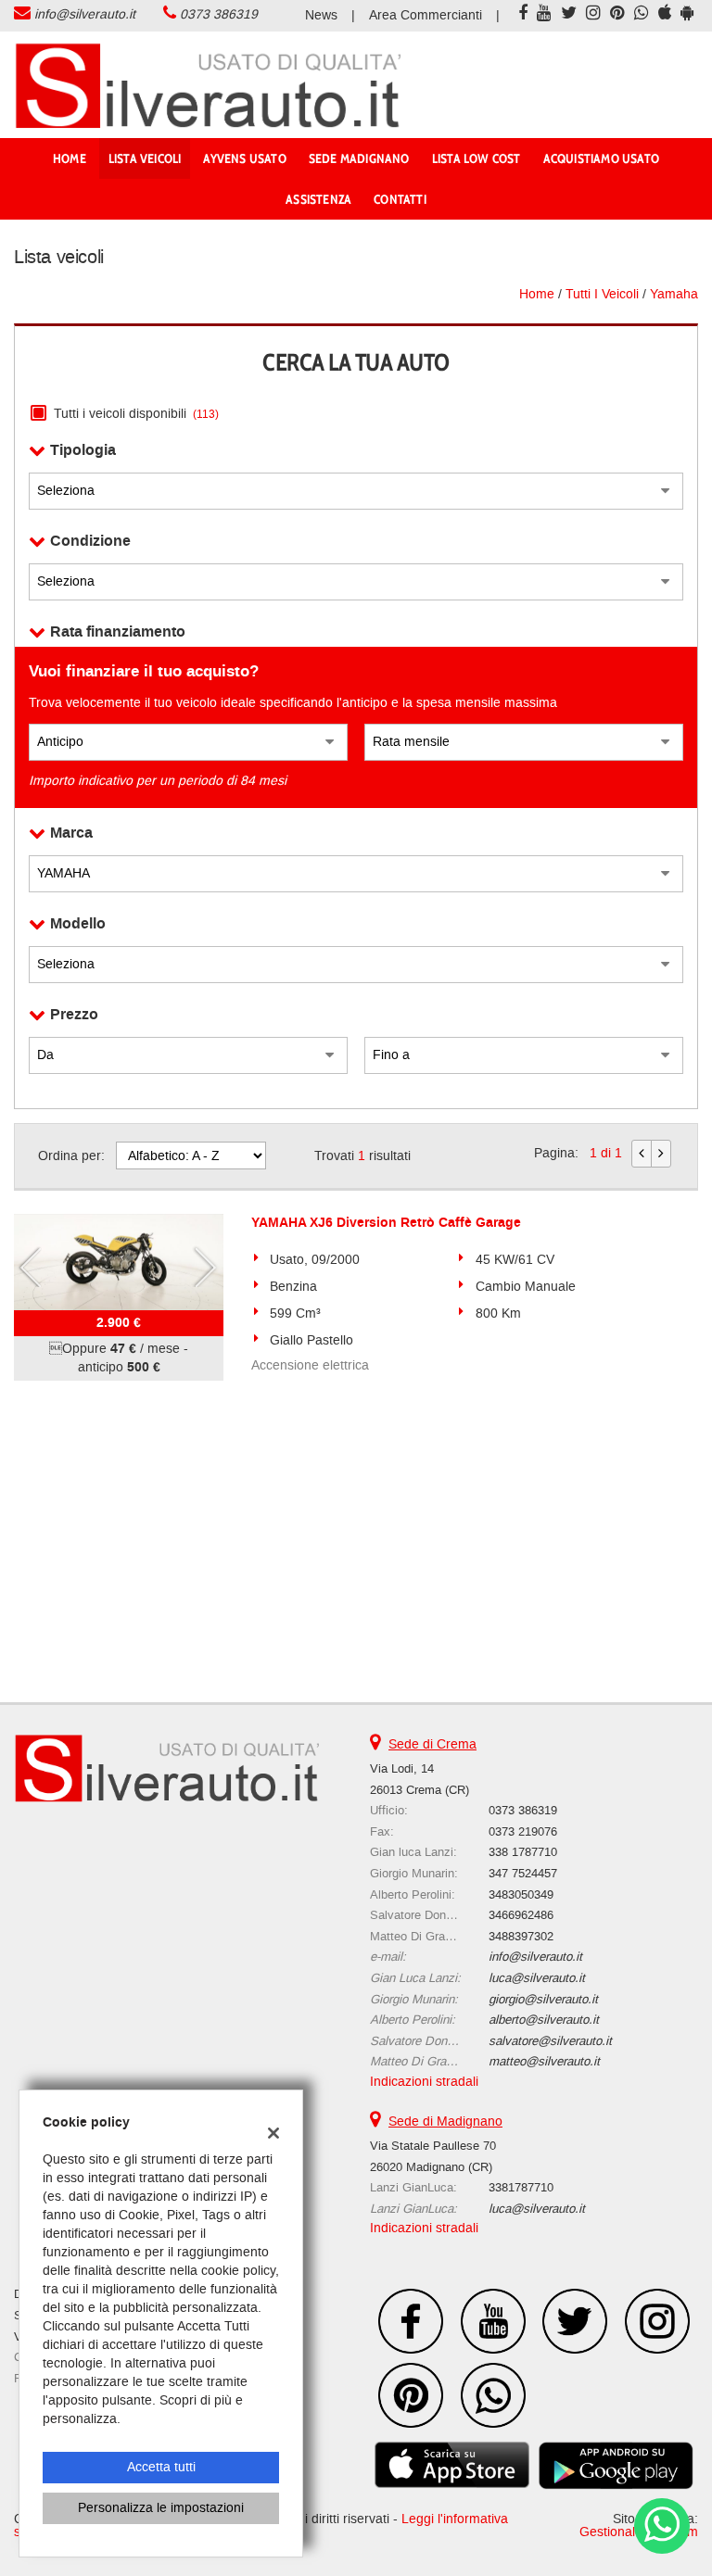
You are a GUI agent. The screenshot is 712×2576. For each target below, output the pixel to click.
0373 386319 (219, 14)
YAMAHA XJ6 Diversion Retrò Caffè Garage (386, 1223)
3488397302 (521, 1936)
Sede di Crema (432, 1744)
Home (70, 158)
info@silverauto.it (85, 14)
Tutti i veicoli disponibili (136, 414)
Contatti (400, 199)
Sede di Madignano (445, 2121)
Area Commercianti (426, 15)
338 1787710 (523, 1852)
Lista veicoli (145, 158)
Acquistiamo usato (601, 158)
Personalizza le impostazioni (161, 2508)
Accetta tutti (161, 2467)
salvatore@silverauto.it (550, 2041)
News (321, 15)
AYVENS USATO (244, 158)
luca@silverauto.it (537, 1978)
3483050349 (521, 1894)
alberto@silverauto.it (544, 2020)
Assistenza (318, 199)
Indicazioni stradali (424, 2082)
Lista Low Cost (477, 158)
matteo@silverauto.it (544, 2061)
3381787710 (521, 2187)
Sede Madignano (359, 158)
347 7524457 (523, 1873)
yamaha (674, 294)
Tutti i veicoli (602, 294)
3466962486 (521, 1915)
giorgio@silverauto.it (543, 1999)
